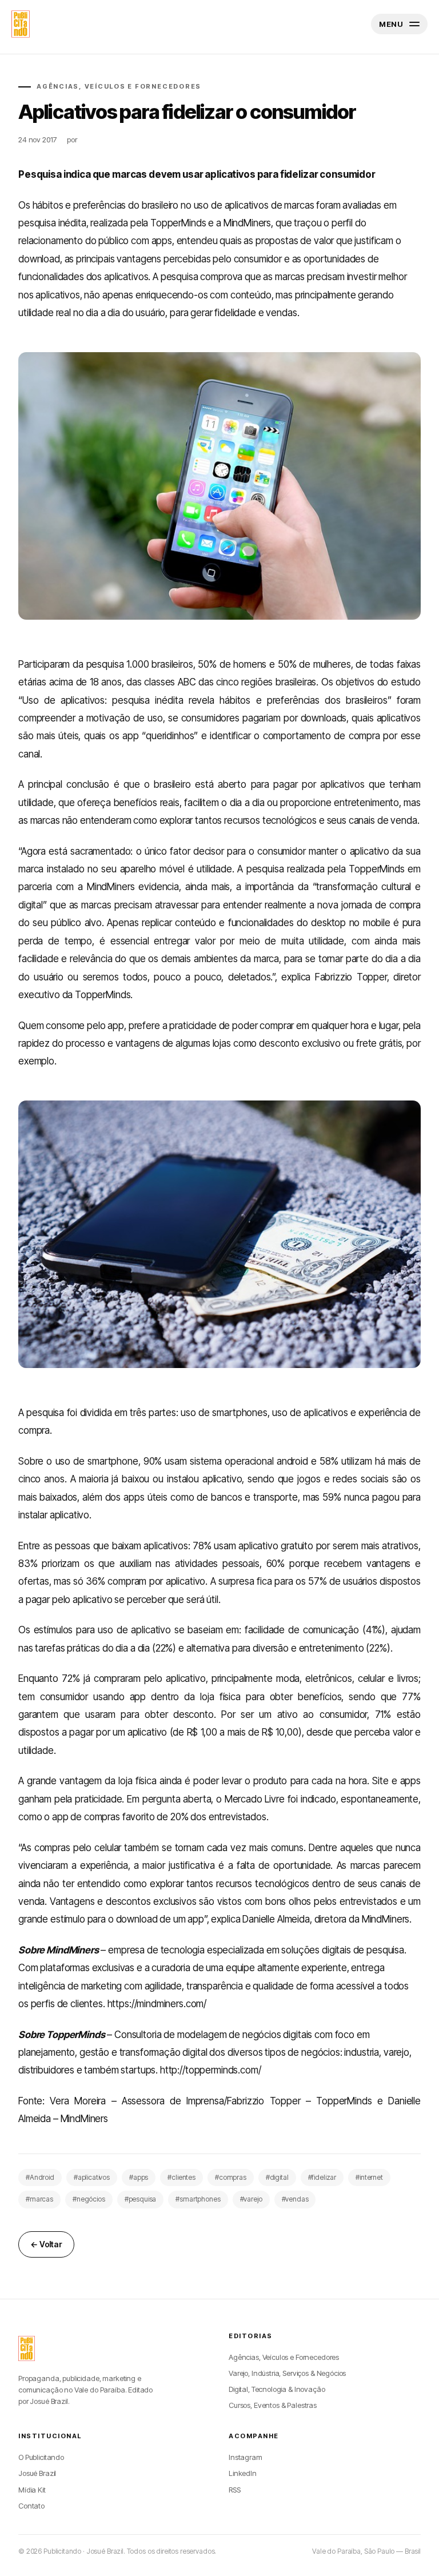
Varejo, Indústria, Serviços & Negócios (287, 2373)
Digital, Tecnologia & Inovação (277, 2389)
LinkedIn (243, 2473)
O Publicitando (41, 2457)
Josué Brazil (37, 2473)
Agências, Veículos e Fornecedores (284, 2357)
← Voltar (46, 2244)
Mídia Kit (32, 2490)
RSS (235, 2490)
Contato (31, 2506)
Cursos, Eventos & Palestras (273, 2405)
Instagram (246, 2457)
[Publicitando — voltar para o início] (27, 2348)
